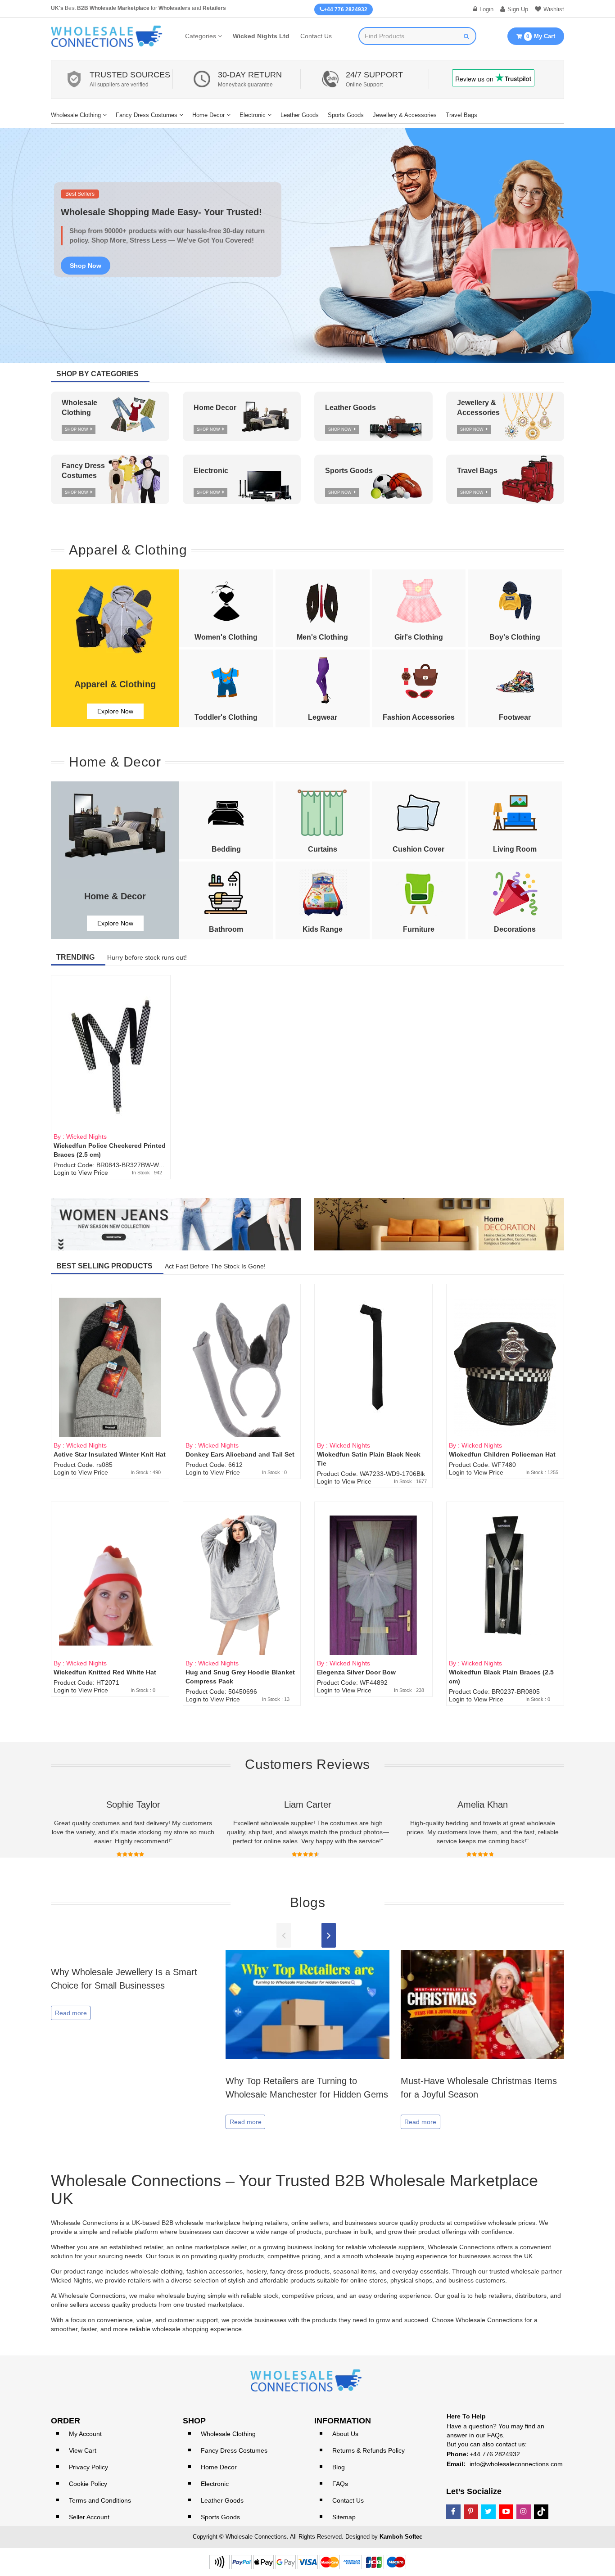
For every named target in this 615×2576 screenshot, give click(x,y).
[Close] (465, 1175)
